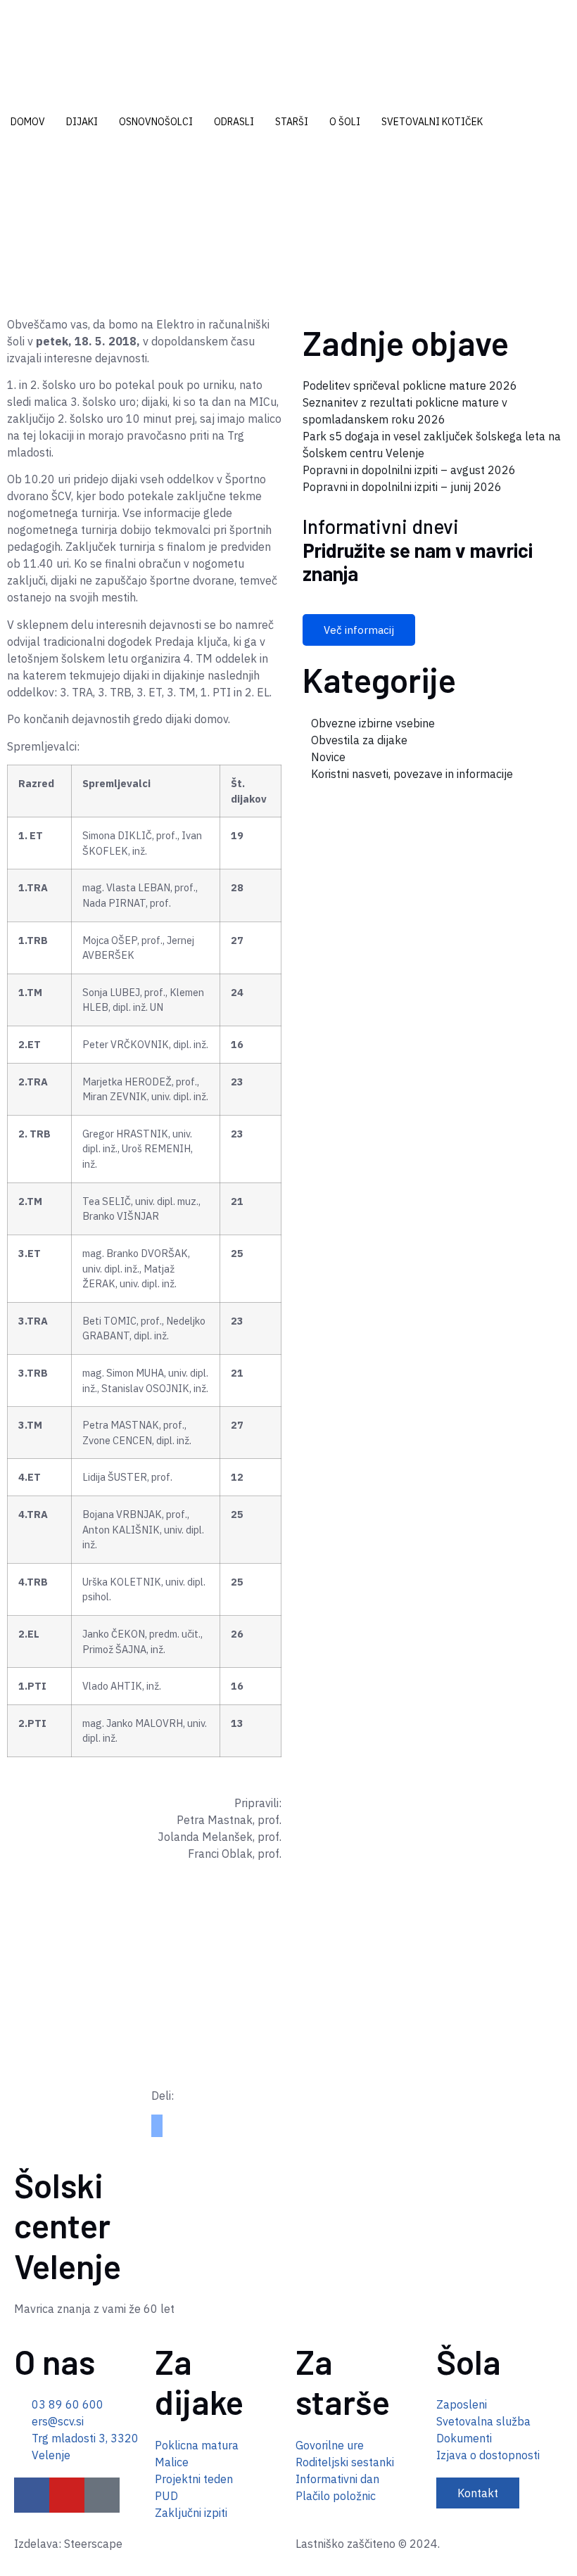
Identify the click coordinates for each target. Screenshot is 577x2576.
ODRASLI (234, 122)
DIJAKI (82, 122)
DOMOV (28, 122)
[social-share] (157, 2120)
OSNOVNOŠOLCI (156, 122)
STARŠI (292, 122)
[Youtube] (67, 2495)
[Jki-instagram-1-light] (102, 2495)
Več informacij (359, 630)
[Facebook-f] (32, 2495)
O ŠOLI (345, 122)
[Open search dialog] (4, 166)
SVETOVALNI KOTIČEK (432, 122)
